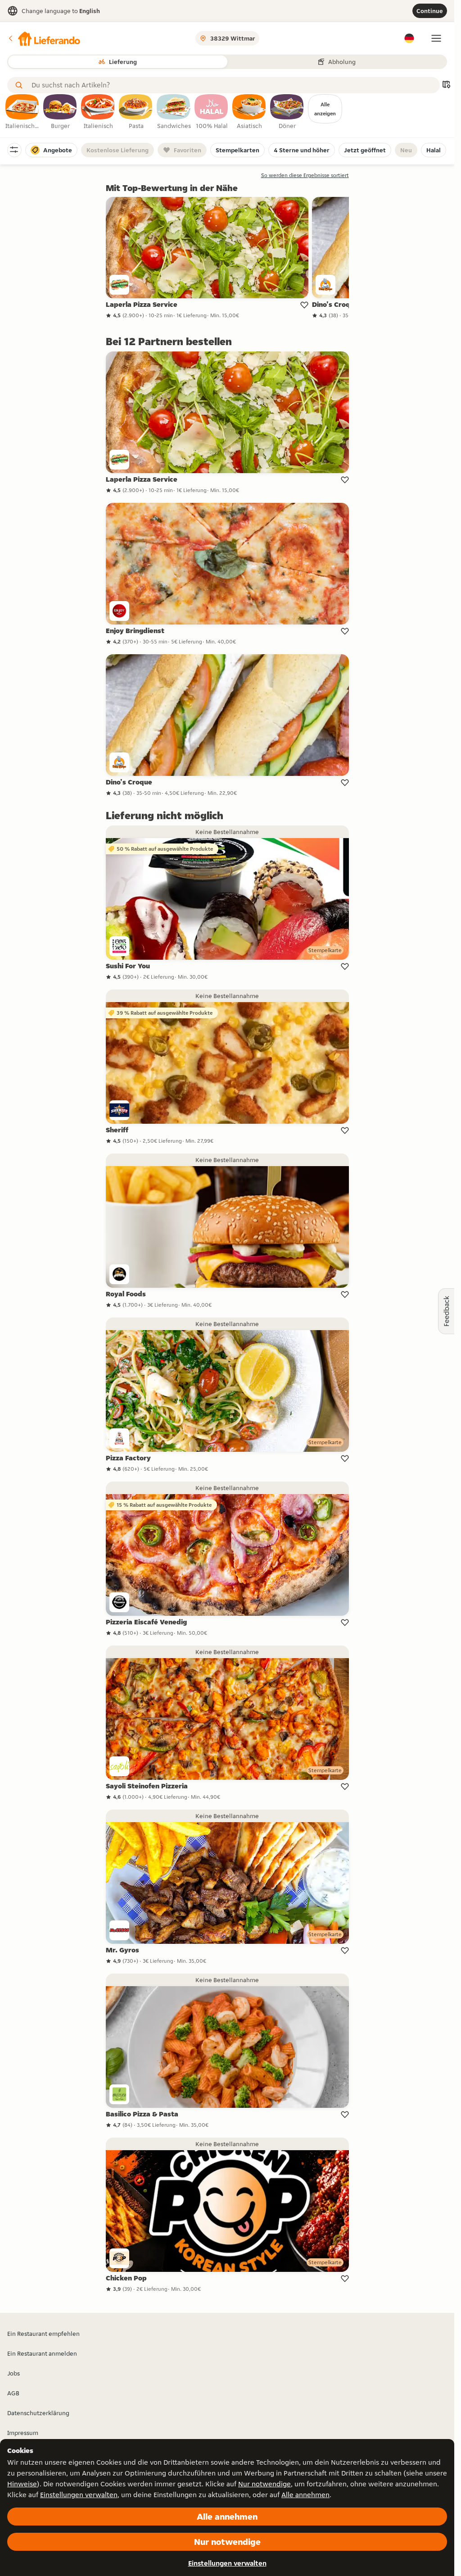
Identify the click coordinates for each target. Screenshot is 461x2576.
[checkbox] (23, 112)
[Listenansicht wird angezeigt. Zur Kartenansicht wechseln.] (446, 85)
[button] (44, 38)
